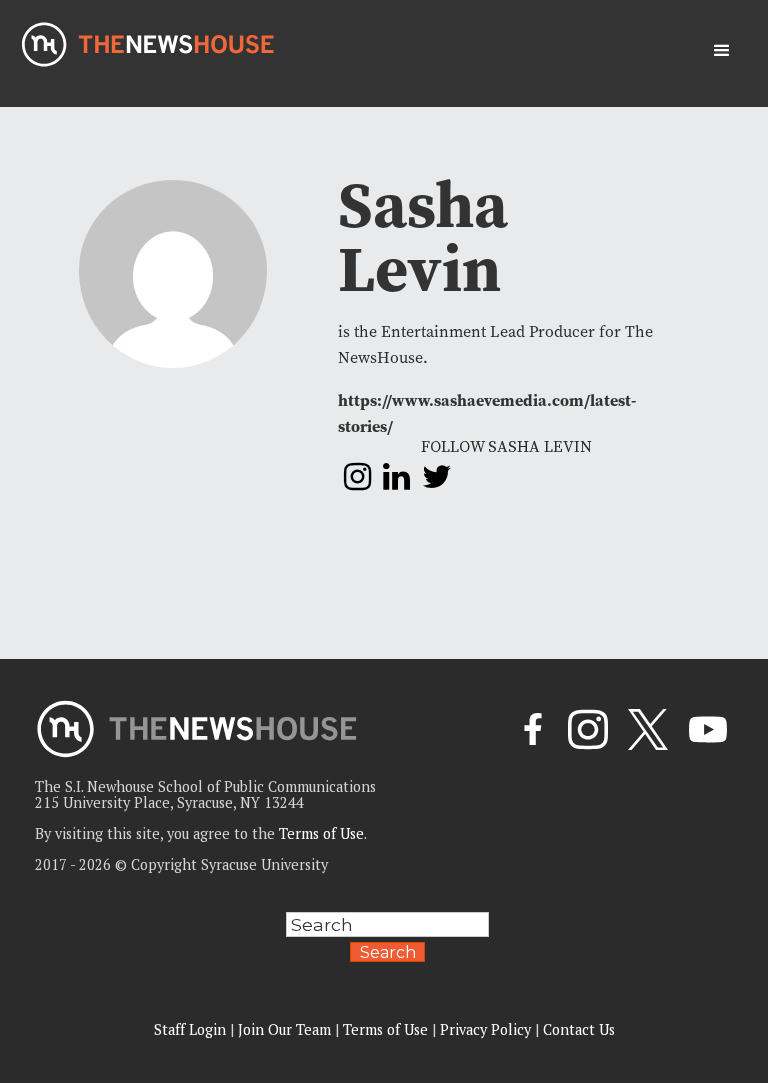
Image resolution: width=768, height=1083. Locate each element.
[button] (722, 51)
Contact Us (579, 1029)
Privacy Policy (485, 1029)
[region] (260, 940)
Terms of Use (321, 833)
